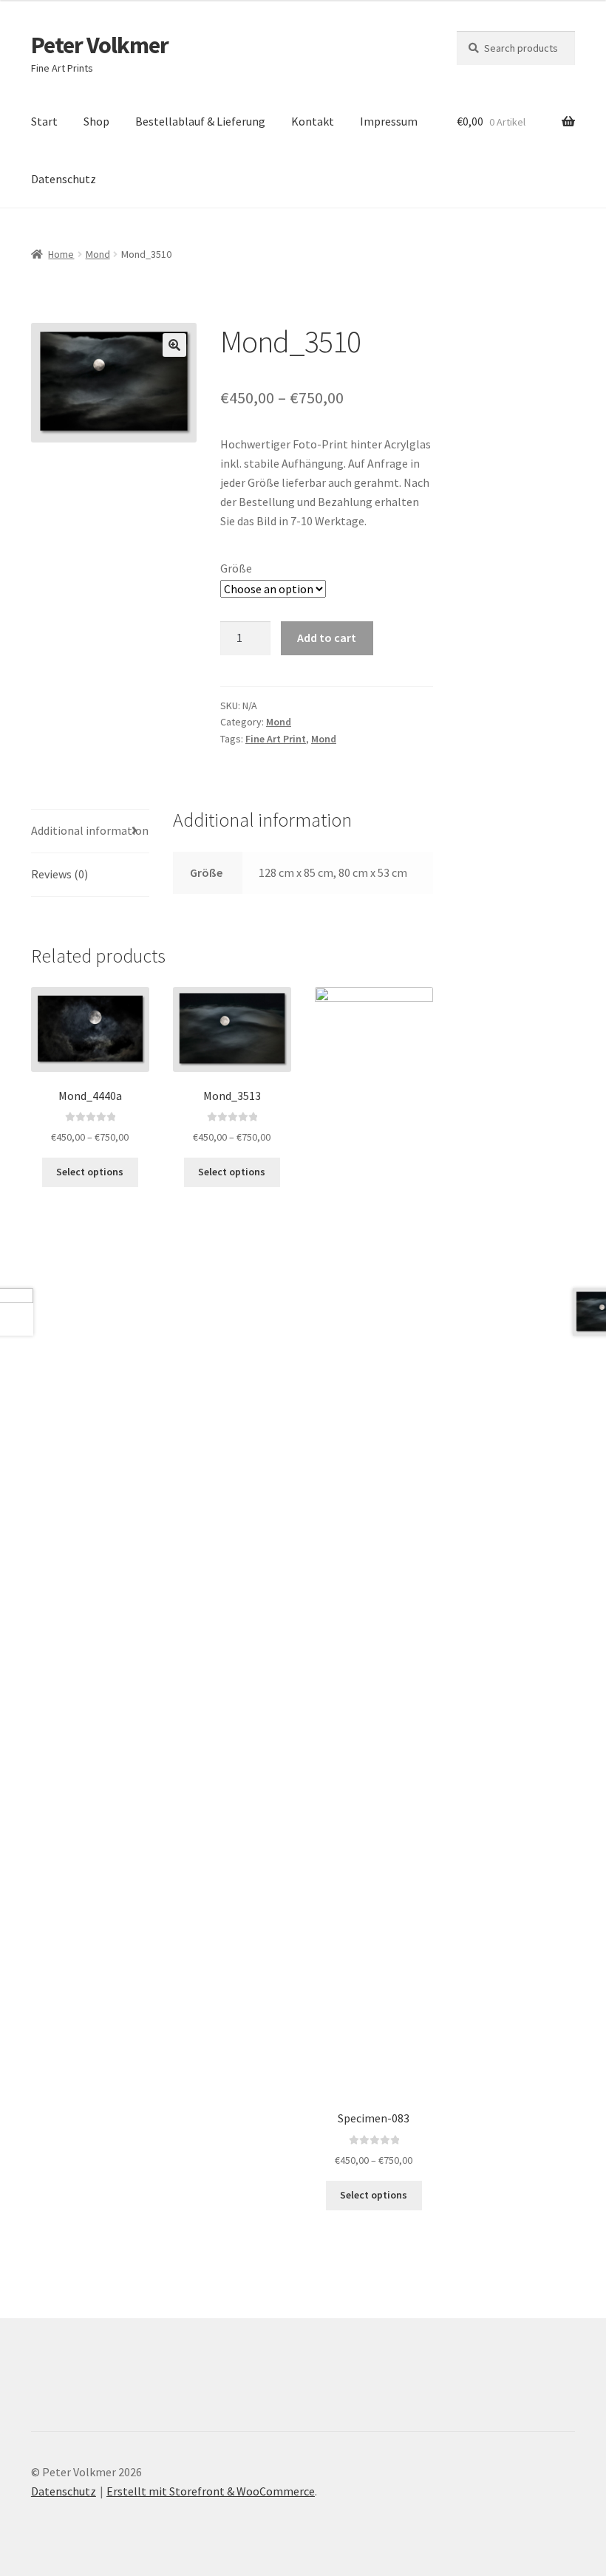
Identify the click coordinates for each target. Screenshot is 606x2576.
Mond (98, 254)
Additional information (90, 830)
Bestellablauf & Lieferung (200, 121)
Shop (96, 121)
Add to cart (327, 638)
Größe (236, 568)
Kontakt (313, 121)
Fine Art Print (276, 739)
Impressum (389, 121)
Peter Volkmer (100, 45)
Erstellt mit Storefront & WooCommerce (211, 2491)
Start (44, 121)
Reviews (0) (59, 874)
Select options (90, 1172)
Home (61, 254)
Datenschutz (64, 179)
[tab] (90, 831)
